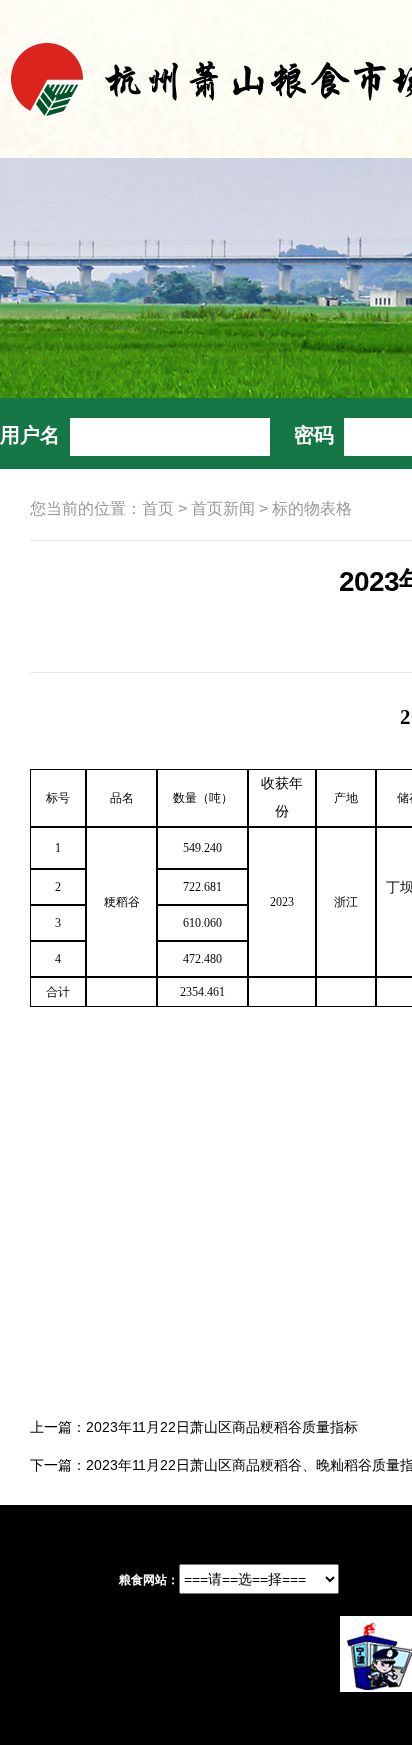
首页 (158, 508)
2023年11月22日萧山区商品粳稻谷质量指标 (222, 1427)
